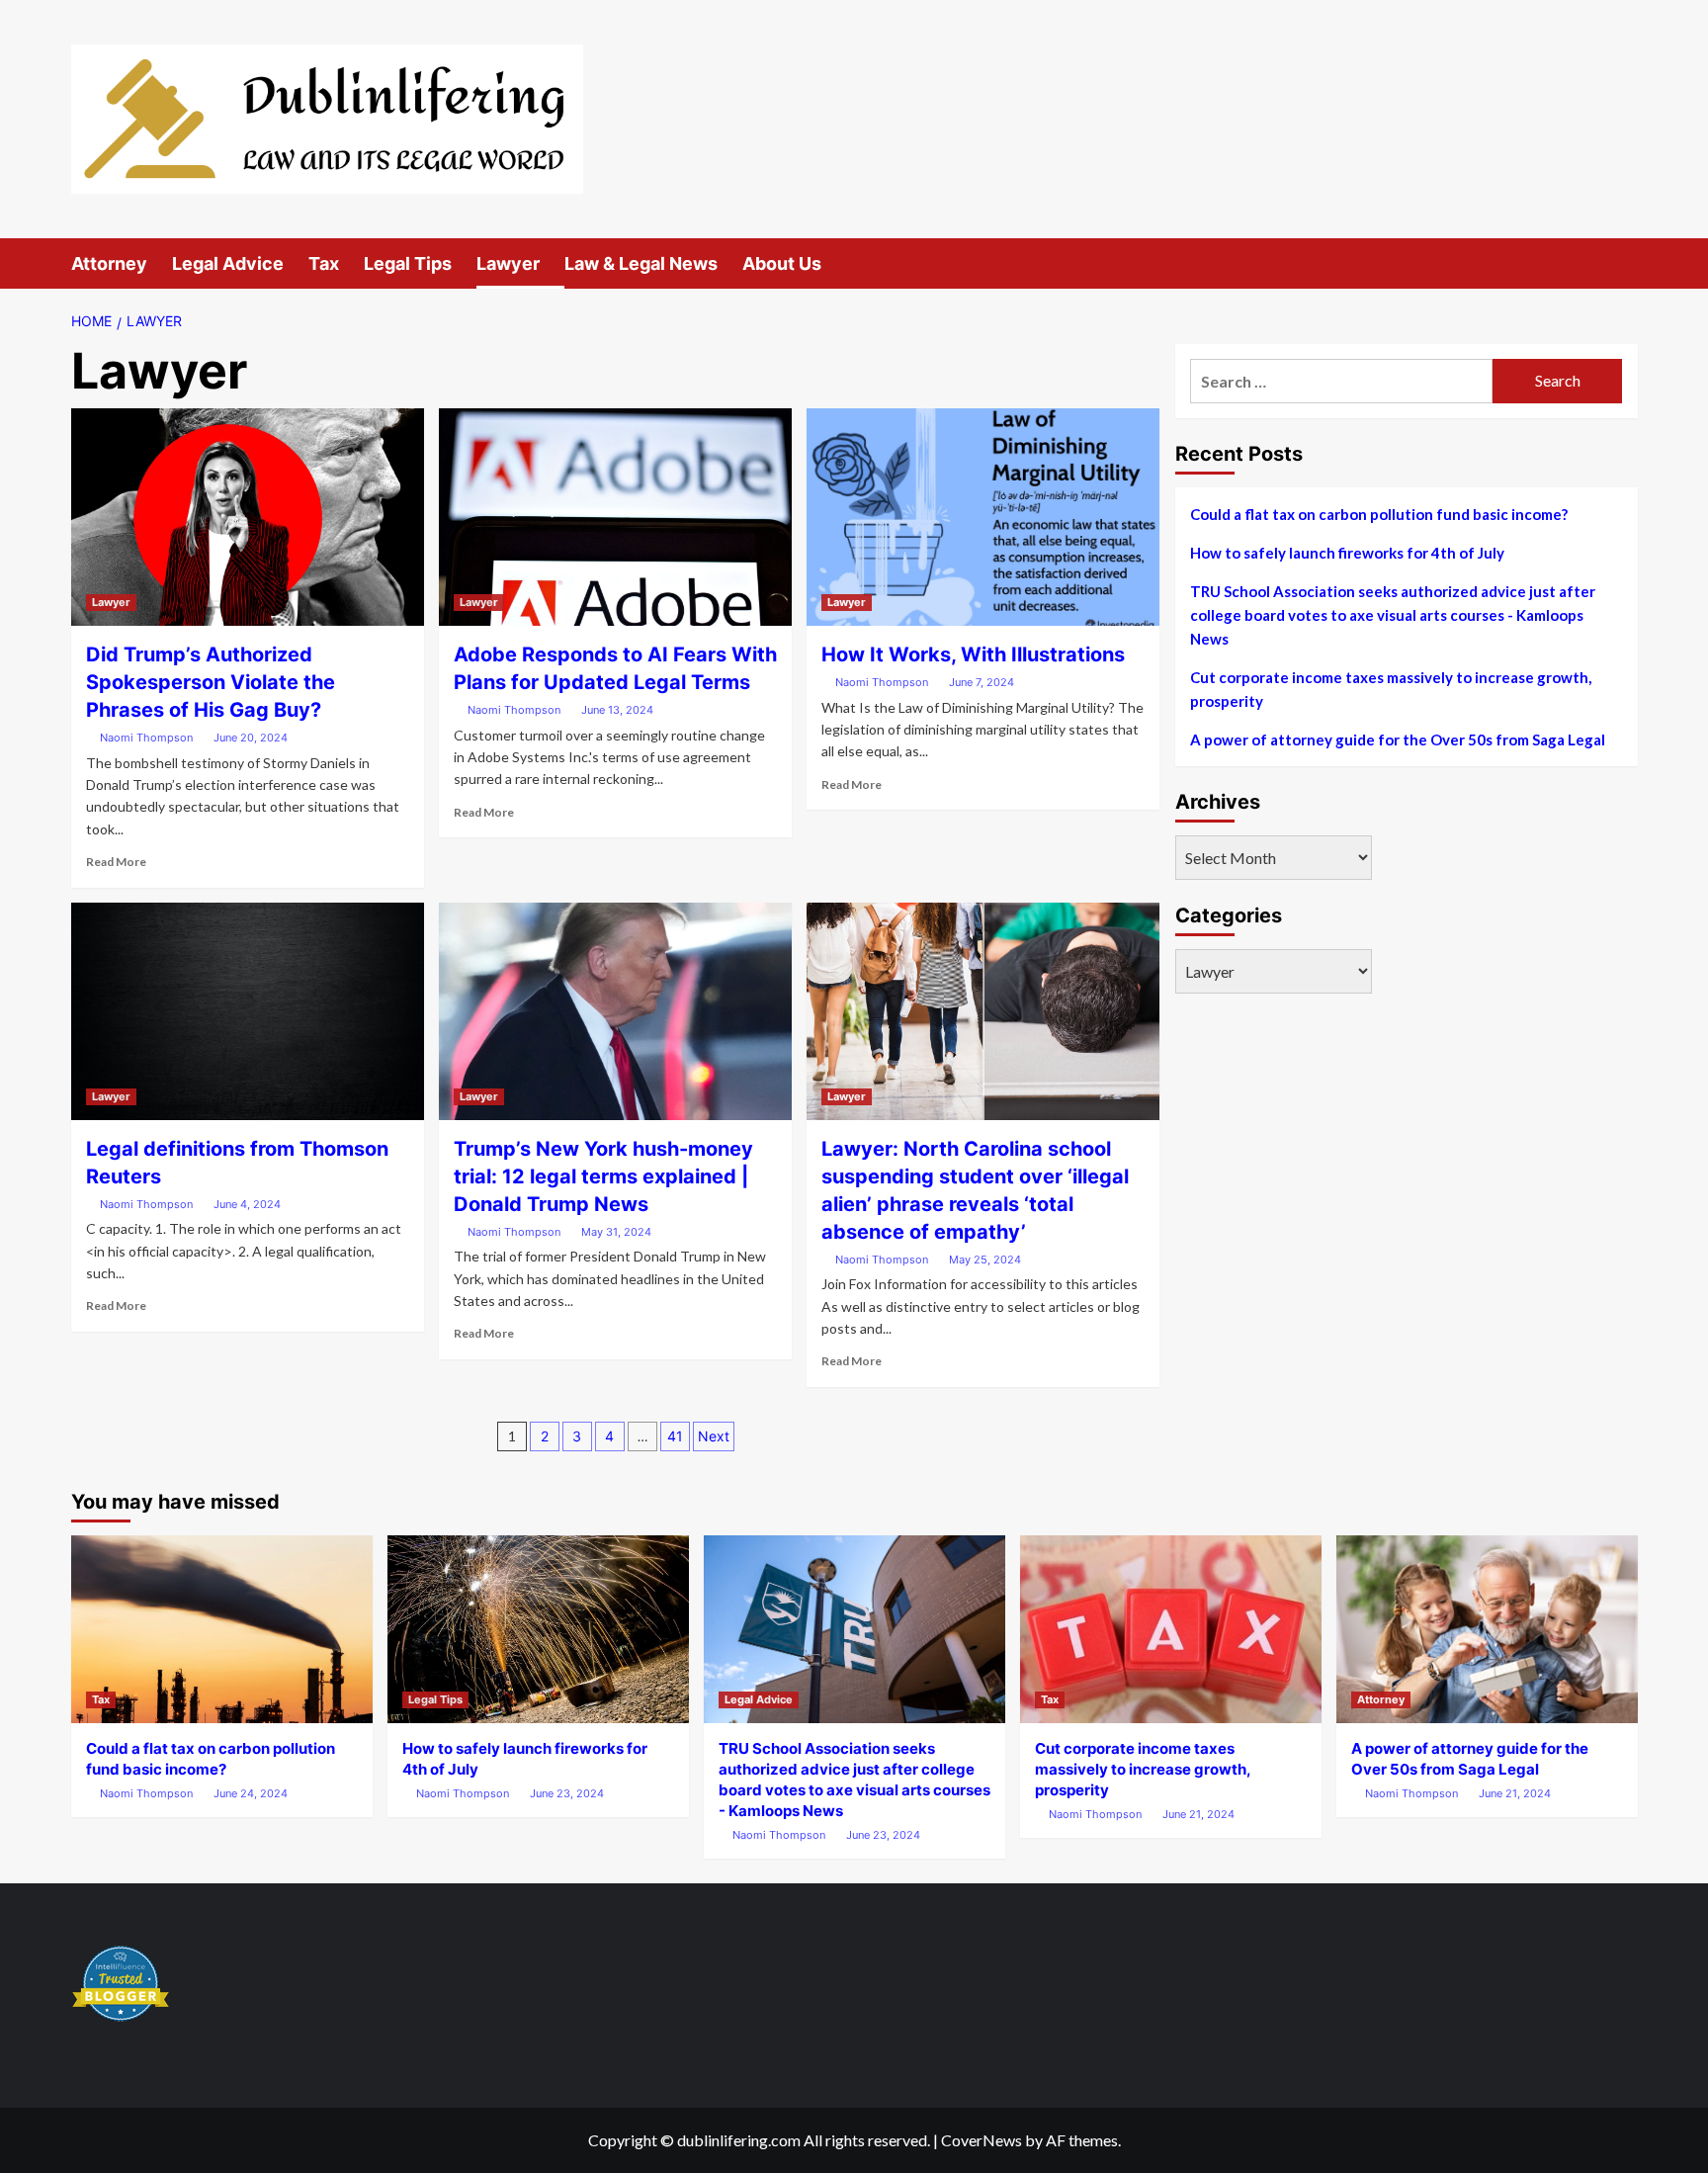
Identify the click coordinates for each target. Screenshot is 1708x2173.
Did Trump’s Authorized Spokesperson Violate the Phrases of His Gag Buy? (211, 682)
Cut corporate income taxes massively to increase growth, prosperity (1391, 689)
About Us (782, 263)
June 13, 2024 (617, 710)
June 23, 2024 (567, 1793)
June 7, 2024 (982, 682)
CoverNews (982, 2140)
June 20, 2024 (251, 738)
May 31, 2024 (616, 1232)
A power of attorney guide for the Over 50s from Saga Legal (1398, 739)
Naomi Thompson (146, 738)
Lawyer (508, 263)
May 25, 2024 (985, 1260)
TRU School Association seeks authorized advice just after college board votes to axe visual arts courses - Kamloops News (1393, 615)
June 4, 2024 (247, 1204)
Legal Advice (228, 263)
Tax (324, 263)
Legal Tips (408, 263)
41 (675, 1436)
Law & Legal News (641, 263)
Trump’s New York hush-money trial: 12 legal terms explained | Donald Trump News (603, 1176)
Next (714, 1436)
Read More (116, 862)
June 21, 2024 (1198, 1814)
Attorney (109, 263)
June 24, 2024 (251, 1793)
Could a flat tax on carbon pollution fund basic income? (1379, 514)
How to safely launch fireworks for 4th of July (1347, 553)
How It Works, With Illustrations (973, 654)
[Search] (1625, 263)
